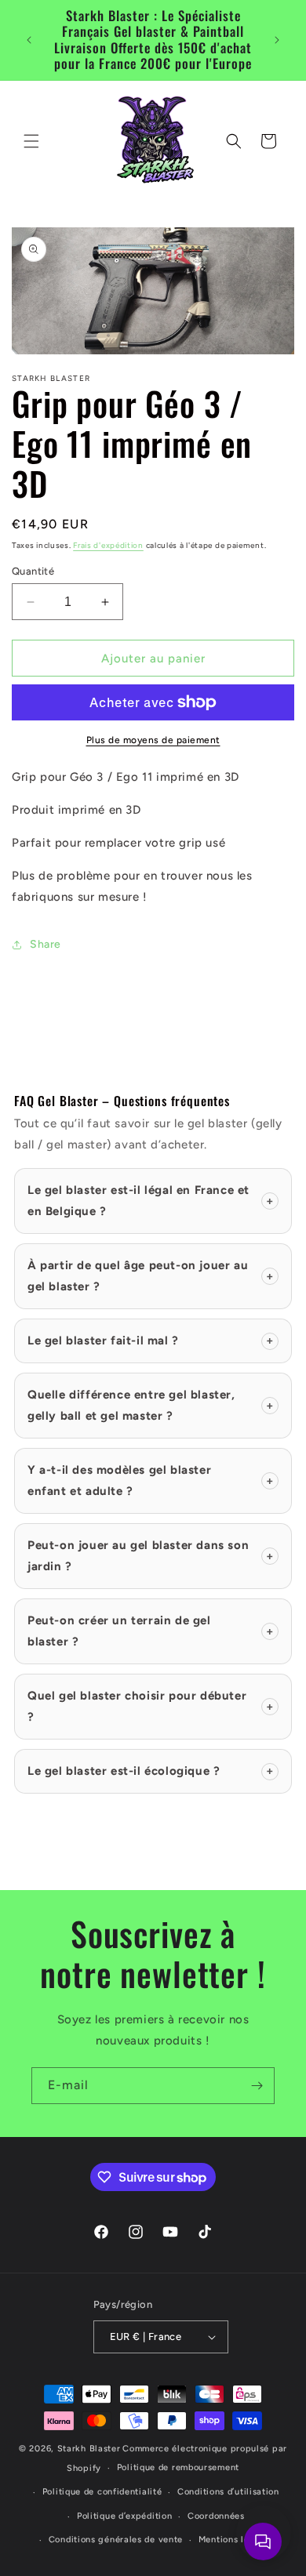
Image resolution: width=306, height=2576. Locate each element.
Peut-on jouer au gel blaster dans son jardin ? (151, 1556)
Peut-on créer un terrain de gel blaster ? (151, 1631)
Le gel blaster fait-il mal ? (151, 1341)
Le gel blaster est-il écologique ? (151, 1771)
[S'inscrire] (257, 2086)
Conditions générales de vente (116, 2540)
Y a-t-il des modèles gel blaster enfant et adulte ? (151, 1480)
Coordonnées (216, 2516)
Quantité (33, 571)
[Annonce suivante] (277, 40)
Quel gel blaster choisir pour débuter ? (151, 1706)
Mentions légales (236, 2540)
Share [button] (46, 944)
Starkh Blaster (89, 2449)
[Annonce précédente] (29, 40)
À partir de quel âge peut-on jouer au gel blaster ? (151, 1276)
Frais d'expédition (108, 545)
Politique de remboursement (178, 2467)
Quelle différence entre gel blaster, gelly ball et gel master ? (151, 1405)
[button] (31, 141)
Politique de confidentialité (102, 2492)
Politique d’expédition (124, 2516)
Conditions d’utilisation (228, 2492)
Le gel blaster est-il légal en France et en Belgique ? (151, 1201)
